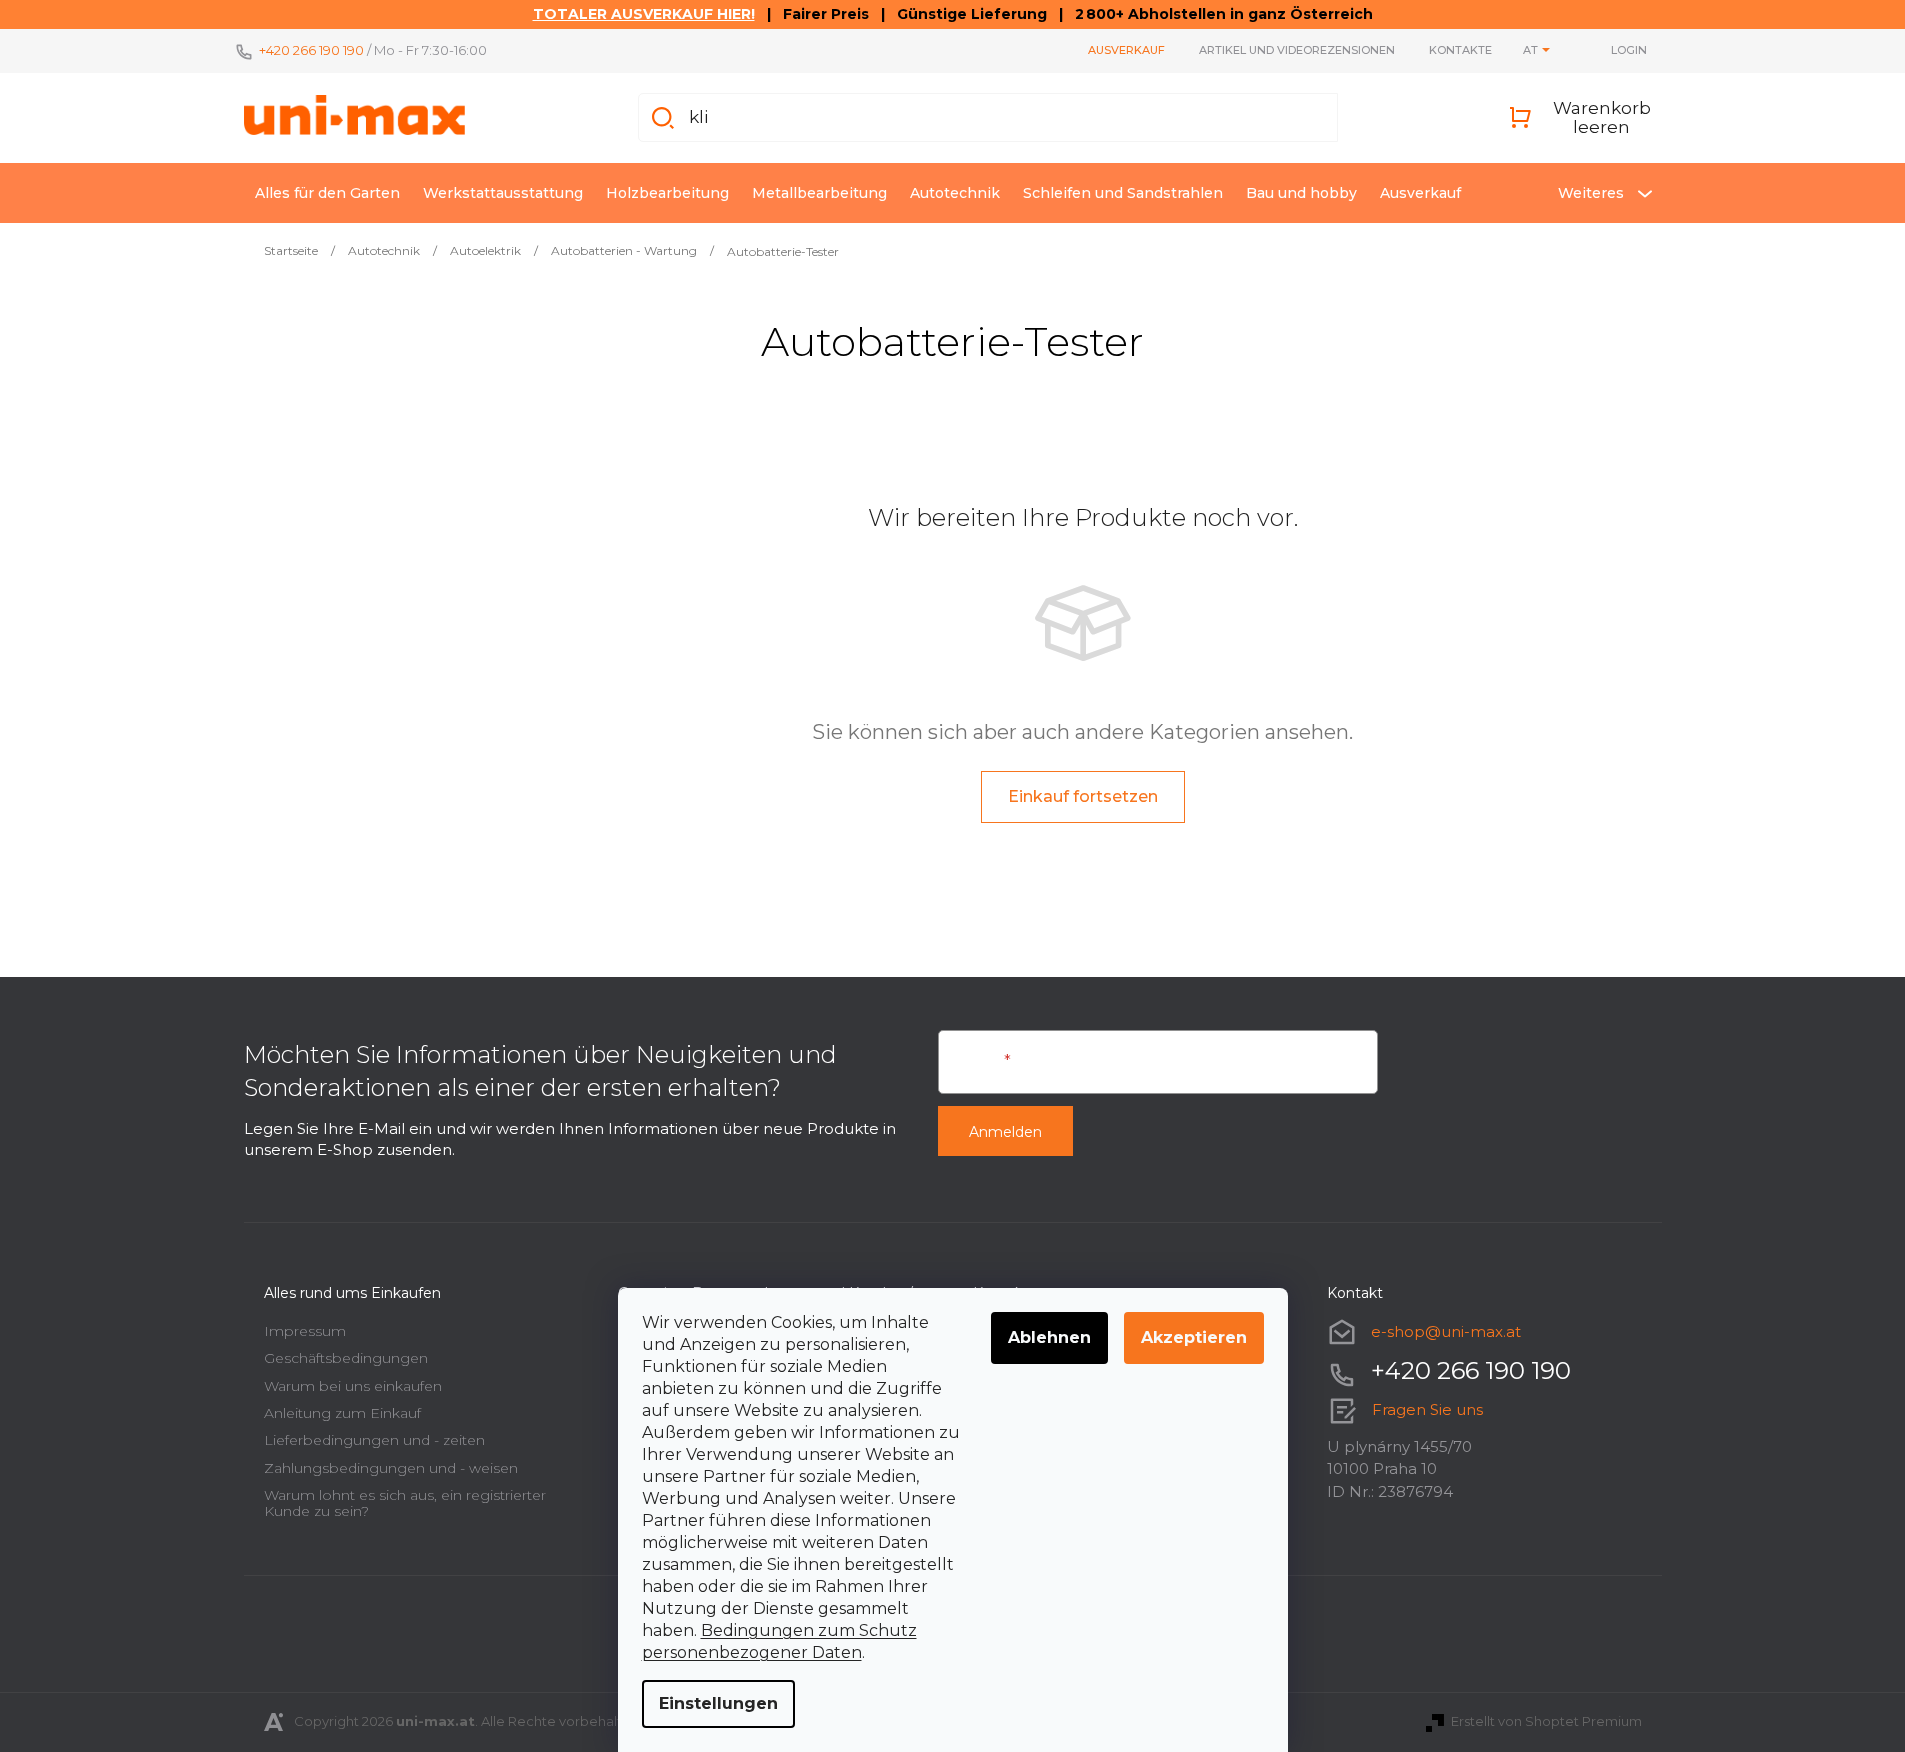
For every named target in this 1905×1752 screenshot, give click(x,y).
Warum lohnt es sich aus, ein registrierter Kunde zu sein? (405, 1502)
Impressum (305, 1331)
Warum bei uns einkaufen (353, 1386)
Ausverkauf (1126, 50)
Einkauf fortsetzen (1083, 796)
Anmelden (1005, 1132)
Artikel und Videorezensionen (1297, 50)
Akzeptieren (1194, 1337)
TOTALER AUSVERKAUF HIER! (644, 14)
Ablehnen (1049, 1337)
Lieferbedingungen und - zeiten (374, 1440)
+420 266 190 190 (311, 50)
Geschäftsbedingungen (346, 1358)
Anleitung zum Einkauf (342, 1413)
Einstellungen (718, 1703)
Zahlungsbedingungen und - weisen (391, 1468)
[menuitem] (327, 193)
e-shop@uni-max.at (1446, 1331)
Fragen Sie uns (1427, 1409)
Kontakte (1460, 50)
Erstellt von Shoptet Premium (1546, 1721)
